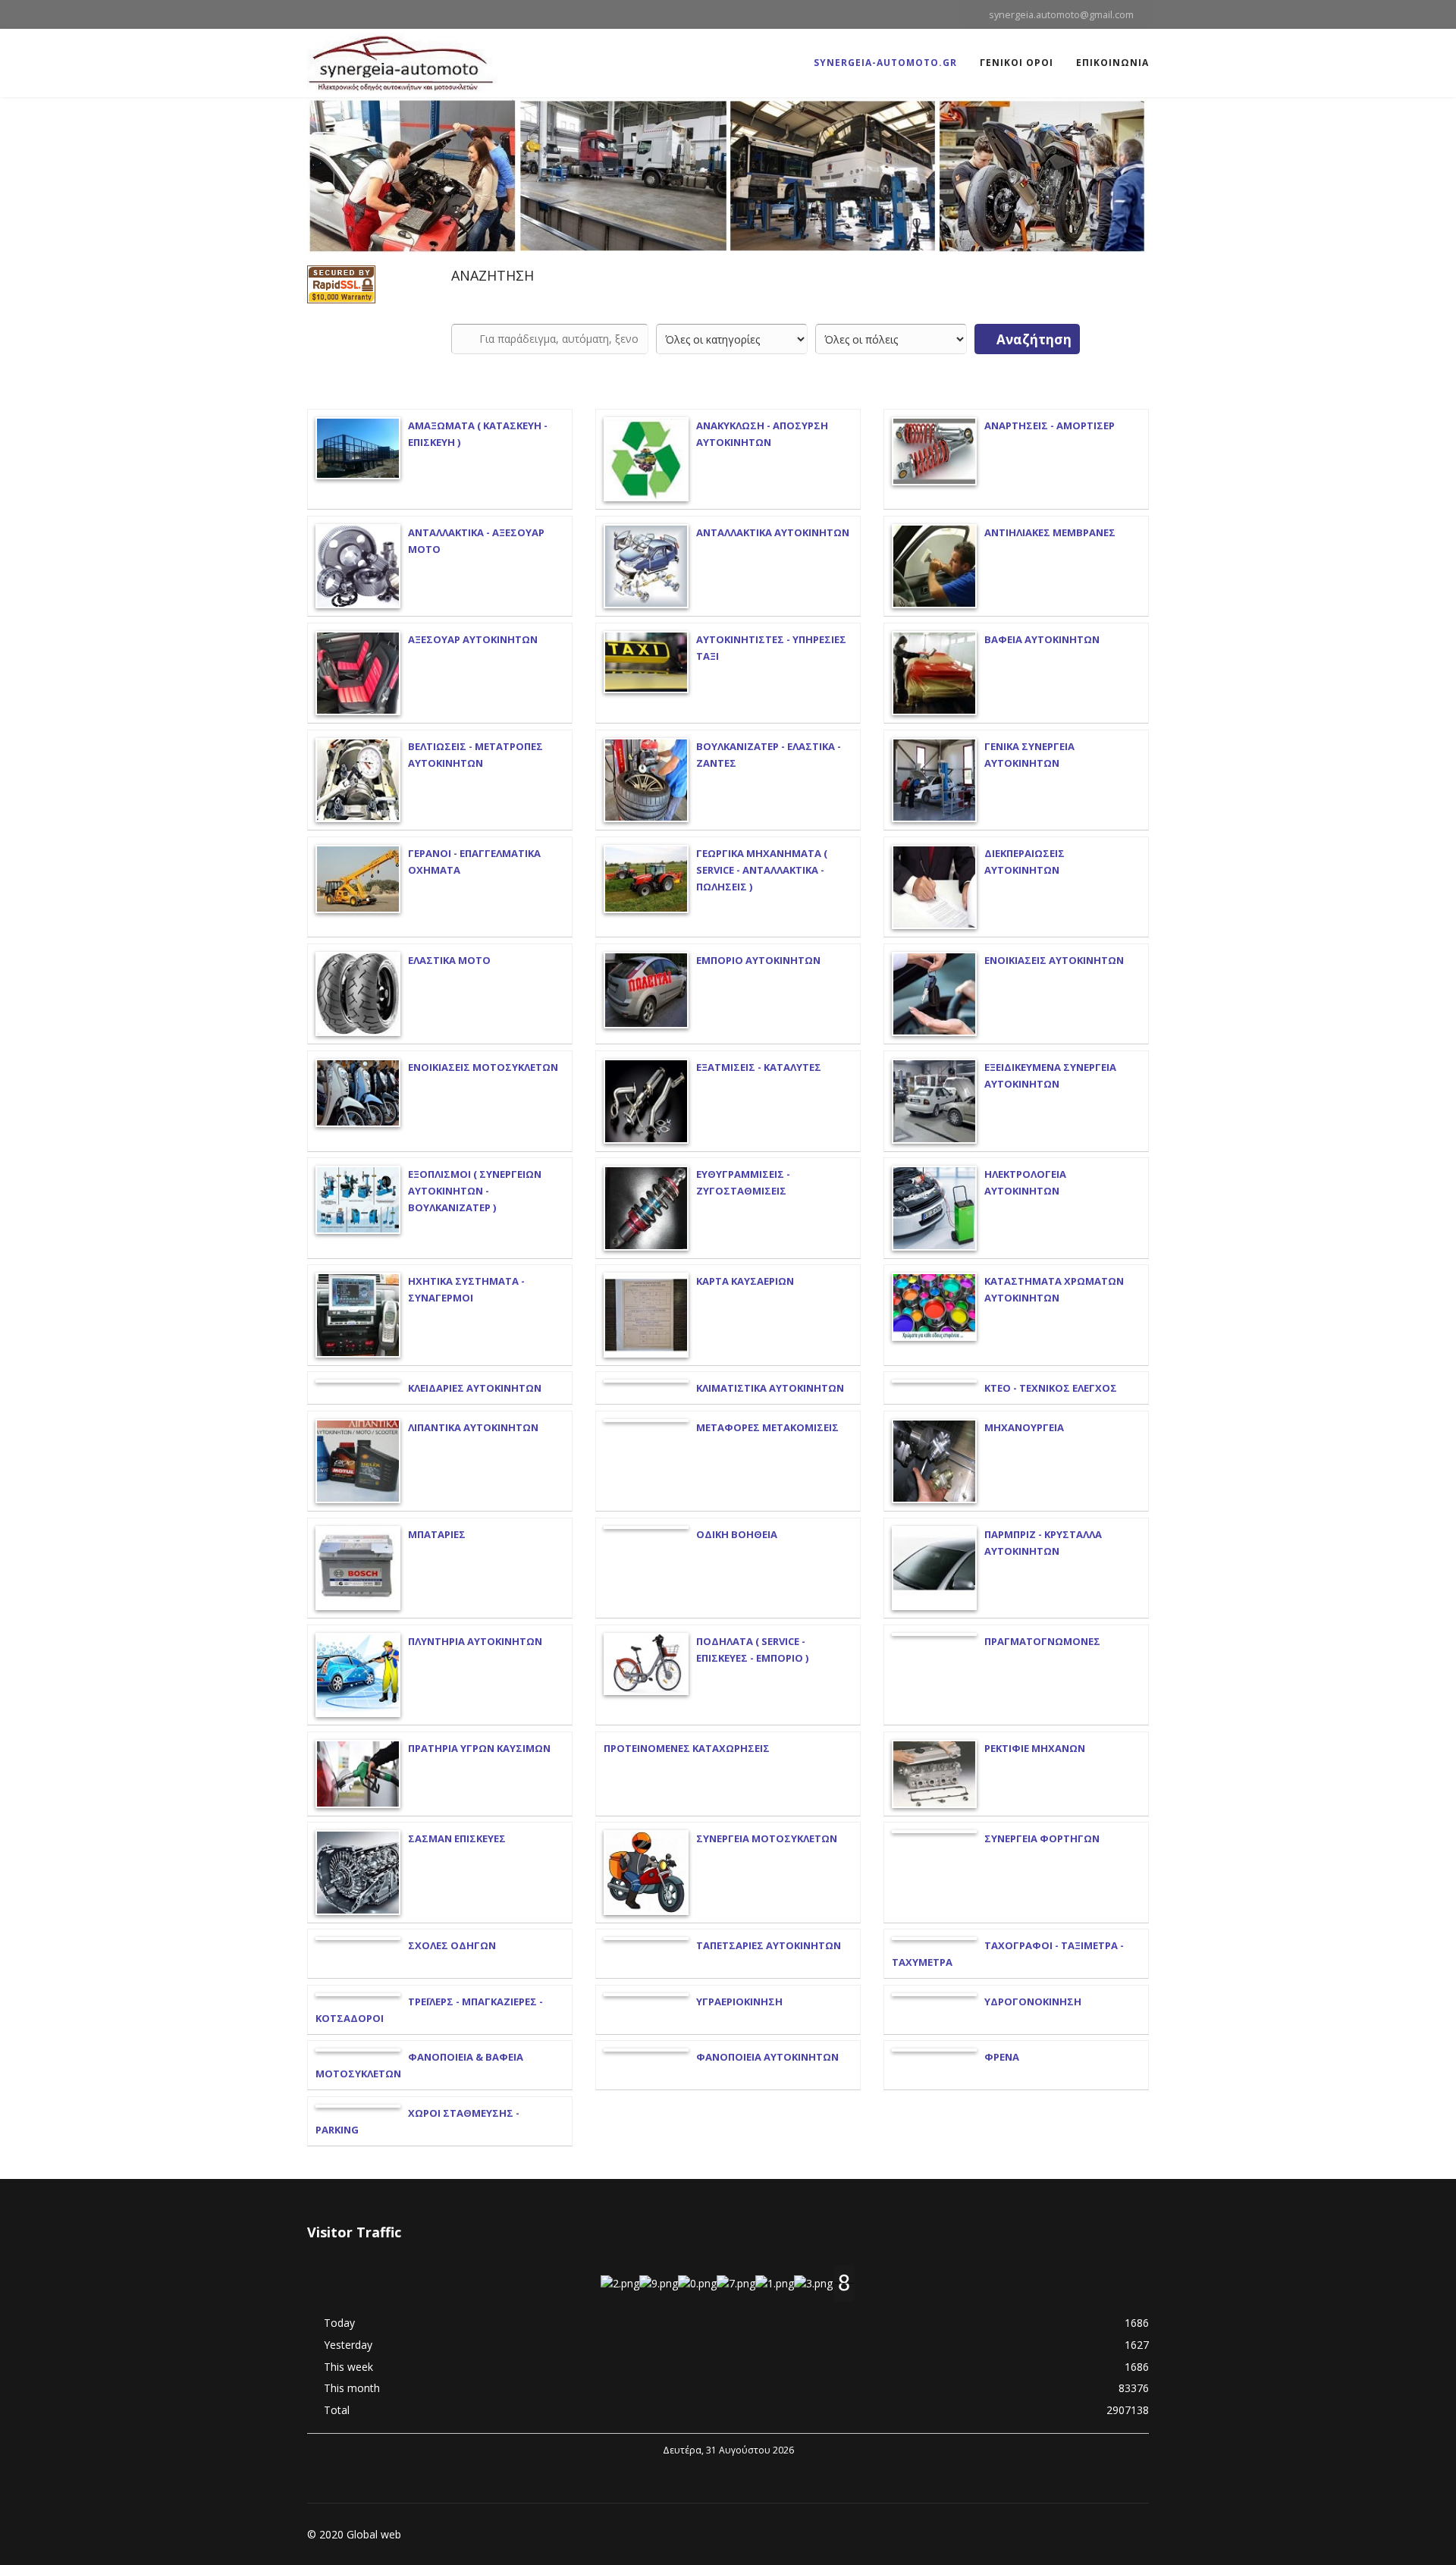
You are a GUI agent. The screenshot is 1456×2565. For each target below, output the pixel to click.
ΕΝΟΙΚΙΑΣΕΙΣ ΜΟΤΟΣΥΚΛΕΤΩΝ (483, 1067)
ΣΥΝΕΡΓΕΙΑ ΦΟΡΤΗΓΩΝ (1042, 1838)
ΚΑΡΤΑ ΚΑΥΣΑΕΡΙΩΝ (745, 1281)
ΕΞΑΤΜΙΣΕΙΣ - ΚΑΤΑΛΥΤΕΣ (759, 1067)
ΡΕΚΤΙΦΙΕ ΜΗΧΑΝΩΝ (1035, 1748)
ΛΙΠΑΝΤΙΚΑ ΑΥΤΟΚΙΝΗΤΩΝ (473, 1427)
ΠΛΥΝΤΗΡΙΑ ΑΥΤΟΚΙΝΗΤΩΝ (475, 1641)
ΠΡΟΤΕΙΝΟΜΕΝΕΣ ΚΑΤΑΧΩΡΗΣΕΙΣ (687, 1748)
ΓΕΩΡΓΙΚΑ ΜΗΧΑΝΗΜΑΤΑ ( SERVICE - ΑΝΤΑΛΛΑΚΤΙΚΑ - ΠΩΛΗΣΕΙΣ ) (762, 870)
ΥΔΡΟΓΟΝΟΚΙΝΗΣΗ (1033, 2001)
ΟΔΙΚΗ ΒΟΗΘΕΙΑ (737, 1534)
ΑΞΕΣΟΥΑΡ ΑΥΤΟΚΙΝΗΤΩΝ (473, 639)
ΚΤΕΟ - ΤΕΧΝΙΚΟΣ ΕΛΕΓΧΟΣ (1051, 1388)
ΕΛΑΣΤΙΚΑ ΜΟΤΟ (449, 960)
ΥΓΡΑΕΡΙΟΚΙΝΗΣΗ (739, 2001)
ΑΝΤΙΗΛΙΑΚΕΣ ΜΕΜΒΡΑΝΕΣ (1050, 532)
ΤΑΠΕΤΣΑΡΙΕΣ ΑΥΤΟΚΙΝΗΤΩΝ (769, 1945)
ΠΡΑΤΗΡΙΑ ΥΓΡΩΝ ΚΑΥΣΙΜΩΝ (479, 1748)
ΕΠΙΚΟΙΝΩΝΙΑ (1112, 63)
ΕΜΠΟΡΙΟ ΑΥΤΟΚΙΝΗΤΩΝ (758, 960)
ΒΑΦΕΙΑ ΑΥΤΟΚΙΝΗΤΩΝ (1042, 639)
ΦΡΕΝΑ (1002, 2057)
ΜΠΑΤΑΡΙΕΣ (437, 1534)
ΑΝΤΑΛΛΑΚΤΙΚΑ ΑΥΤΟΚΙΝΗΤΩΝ (773, 532)
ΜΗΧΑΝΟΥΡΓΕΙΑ (1024, 1427)
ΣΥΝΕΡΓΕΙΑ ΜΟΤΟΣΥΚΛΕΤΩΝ (767, 1838)
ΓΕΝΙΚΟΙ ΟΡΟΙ (1017, 63)
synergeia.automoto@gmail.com (1061, 15)
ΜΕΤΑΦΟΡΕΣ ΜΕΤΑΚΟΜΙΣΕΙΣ (767, 1427)
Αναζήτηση (1032, 339)
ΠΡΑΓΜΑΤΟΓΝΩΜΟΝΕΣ (1042, 1641)
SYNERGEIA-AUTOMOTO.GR (885, 63)
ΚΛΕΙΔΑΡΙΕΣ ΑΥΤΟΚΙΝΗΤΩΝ (475, 1388)
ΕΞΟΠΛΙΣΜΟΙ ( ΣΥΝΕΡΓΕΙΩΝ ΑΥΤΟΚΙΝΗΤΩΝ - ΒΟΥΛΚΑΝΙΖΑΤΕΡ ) (475, 1191)
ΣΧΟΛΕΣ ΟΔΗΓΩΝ (452, 1945)
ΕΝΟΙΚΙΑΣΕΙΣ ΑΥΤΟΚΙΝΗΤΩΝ (1054, 960)
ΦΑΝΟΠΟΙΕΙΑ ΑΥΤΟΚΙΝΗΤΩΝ (767, 2057)
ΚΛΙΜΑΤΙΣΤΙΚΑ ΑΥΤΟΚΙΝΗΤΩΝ (770, 1388)
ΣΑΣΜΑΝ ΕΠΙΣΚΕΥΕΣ (457, 1838)
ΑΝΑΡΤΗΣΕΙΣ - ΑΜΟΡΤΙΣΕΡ (1050, 425)
